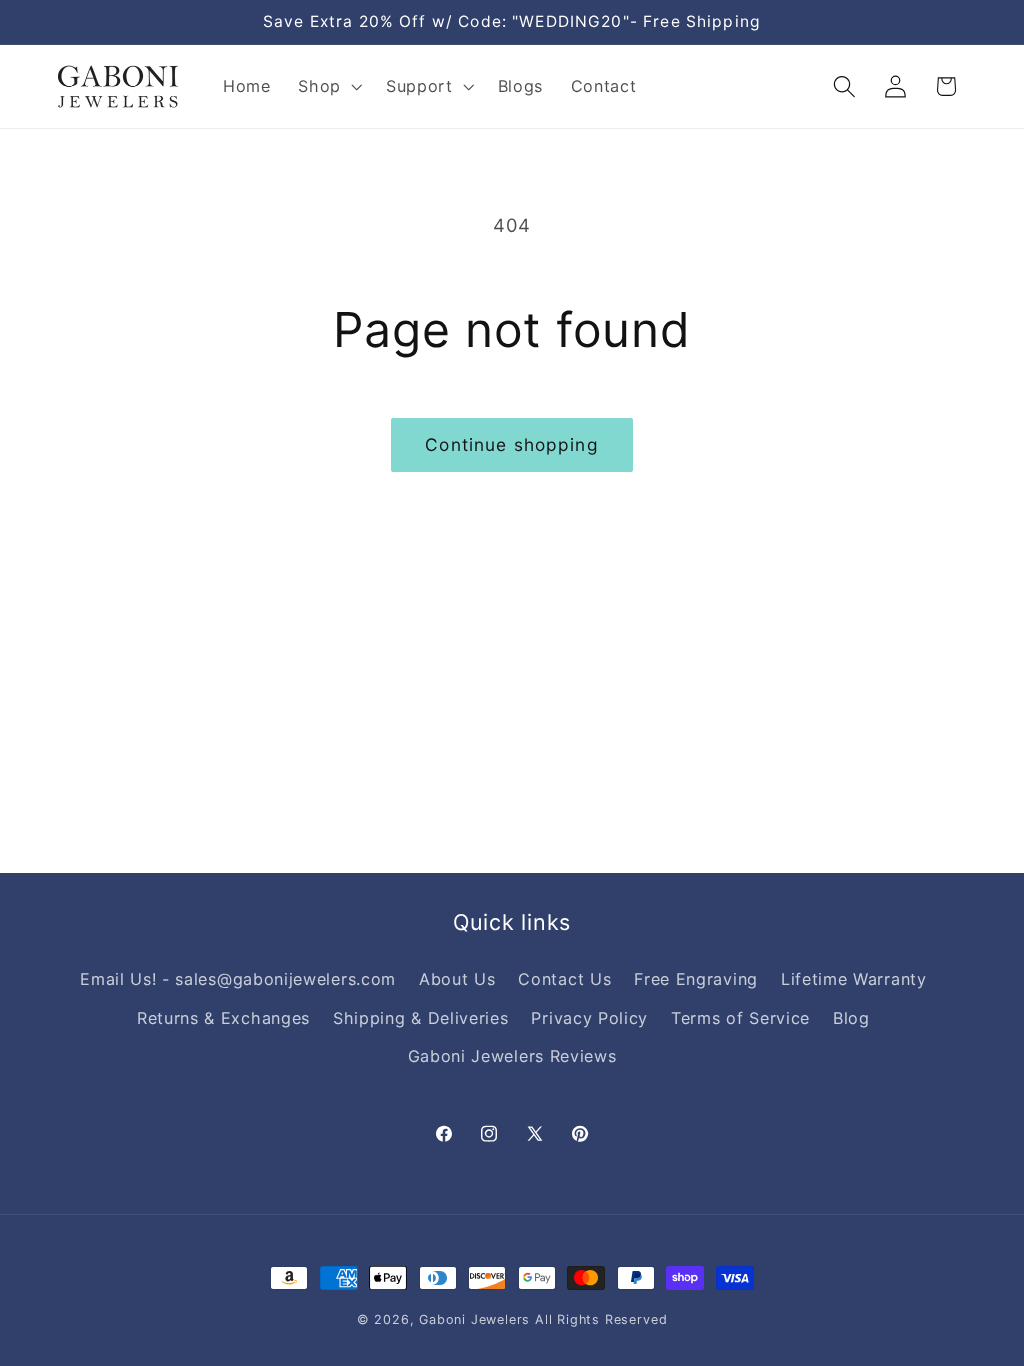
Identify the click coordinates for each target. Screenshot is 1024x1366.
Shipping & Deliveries (421, 1018)
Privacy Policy (589, 1018)
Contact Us (564, 979)
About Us (457, 979)
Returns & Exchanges (223, 1018)
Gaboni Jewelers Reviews (512, 1056)
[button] (328, 87)
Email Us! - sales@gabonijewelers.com (238, 979)
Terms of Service (740, 1018)
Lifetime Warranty (854, 979)
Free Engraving (696, 979)
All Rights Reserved (601, 1319)
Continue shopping (512, 444)
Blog (851, 1018)
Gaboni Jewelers (474, 1319)
